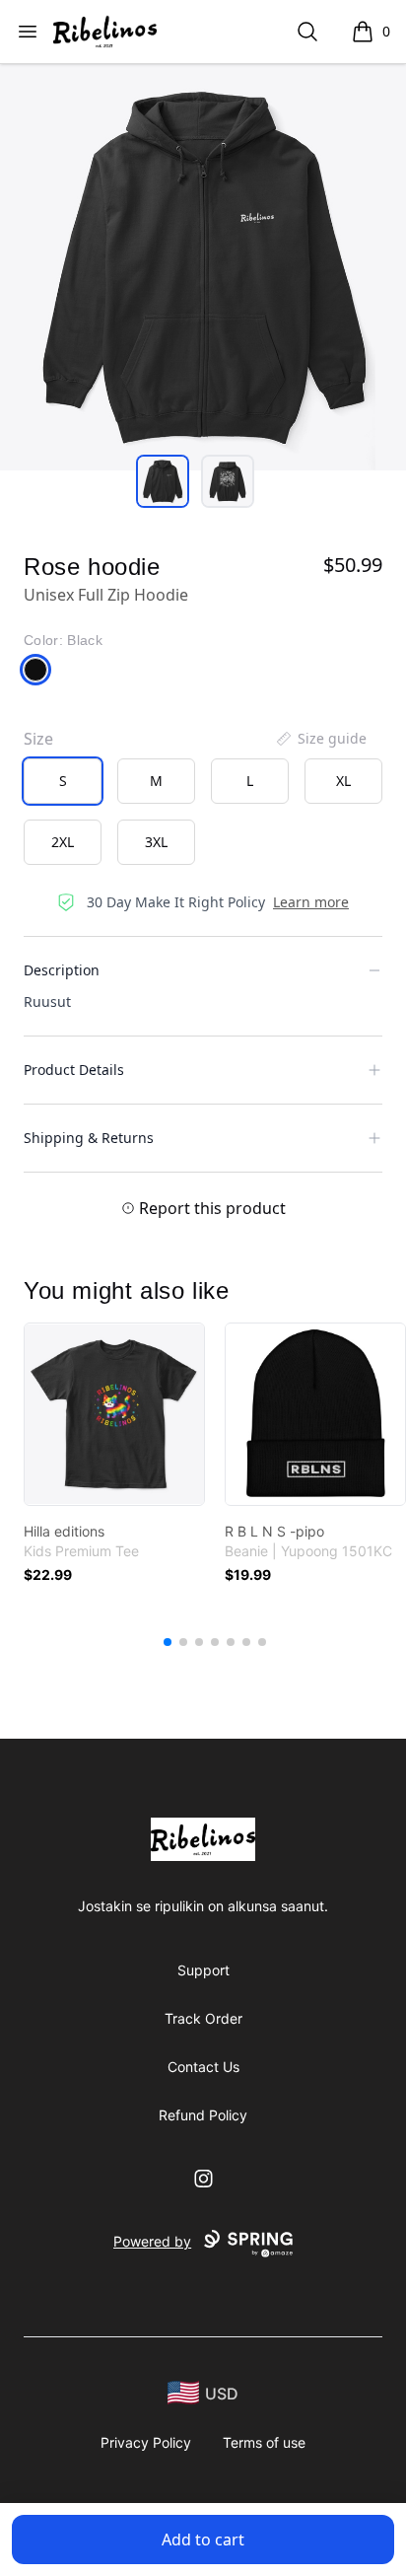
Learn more (311, 902)
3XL (156, 842)
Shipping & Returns (89, 1138)
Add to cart (203, 2540)
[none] (320, 739)
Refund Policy (203, 2115)
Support (203, 1970)
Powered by (152, 2241)
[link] (114, 1414)
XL (343, 781)
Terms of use (264, 2442)
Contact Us (203, 2067)
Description (62, 970)
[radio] (63, 781)
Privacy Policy (146, 2442)
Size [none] (38, 739)
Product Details (74, 1070)
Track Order (203, 2018)
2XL (63, 842)
